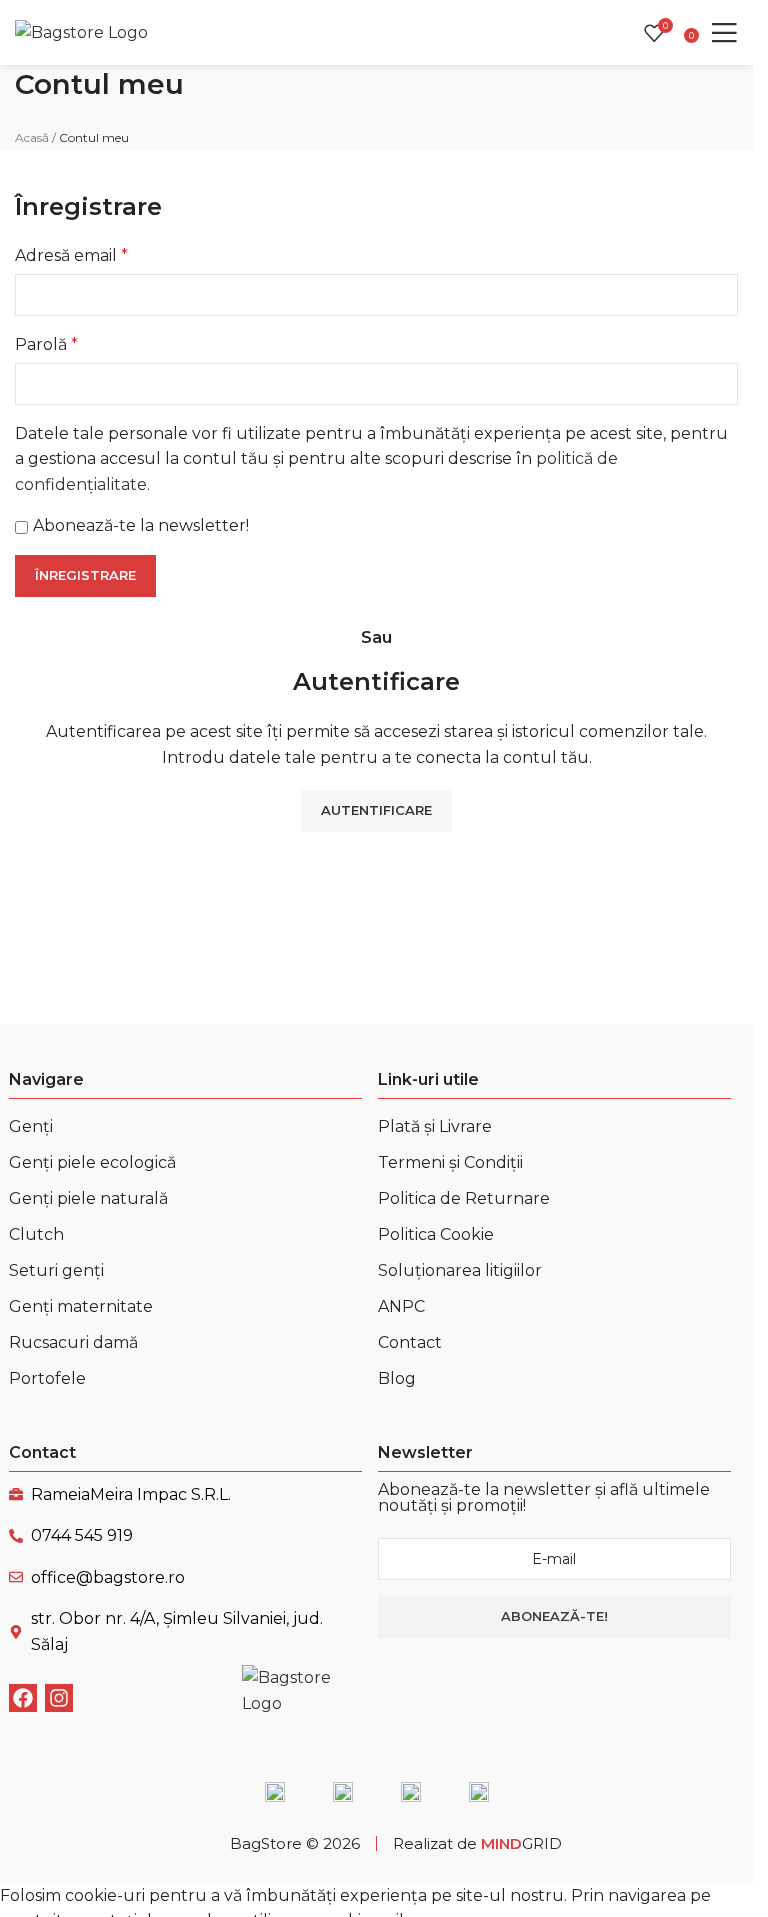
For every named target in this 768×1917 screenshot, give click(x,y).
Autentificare (376, 810)
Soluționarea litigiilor (460, 1270)
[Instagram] (59, 1698)
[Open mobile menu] (724, 33)
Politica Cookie (436, 1234)
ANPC (401, 1306)
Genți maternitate (81, 1306)
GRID (521, 1843)
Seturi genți (56, 1270)
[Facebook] (23, 1698)
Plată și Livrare (435, 1126)
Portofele (47, 1378)
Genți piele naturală (88, 1198)
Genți (31, 1126)
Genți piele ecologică (92, 1162)
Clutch (36, 1234)
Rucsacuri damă (73, 1342)
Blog (397, 1378)
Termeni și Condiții (450, 1162)
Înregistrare (85, 575)
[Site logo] (83, 31)
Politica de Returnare (464, 1198)
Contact (410, 1342)
